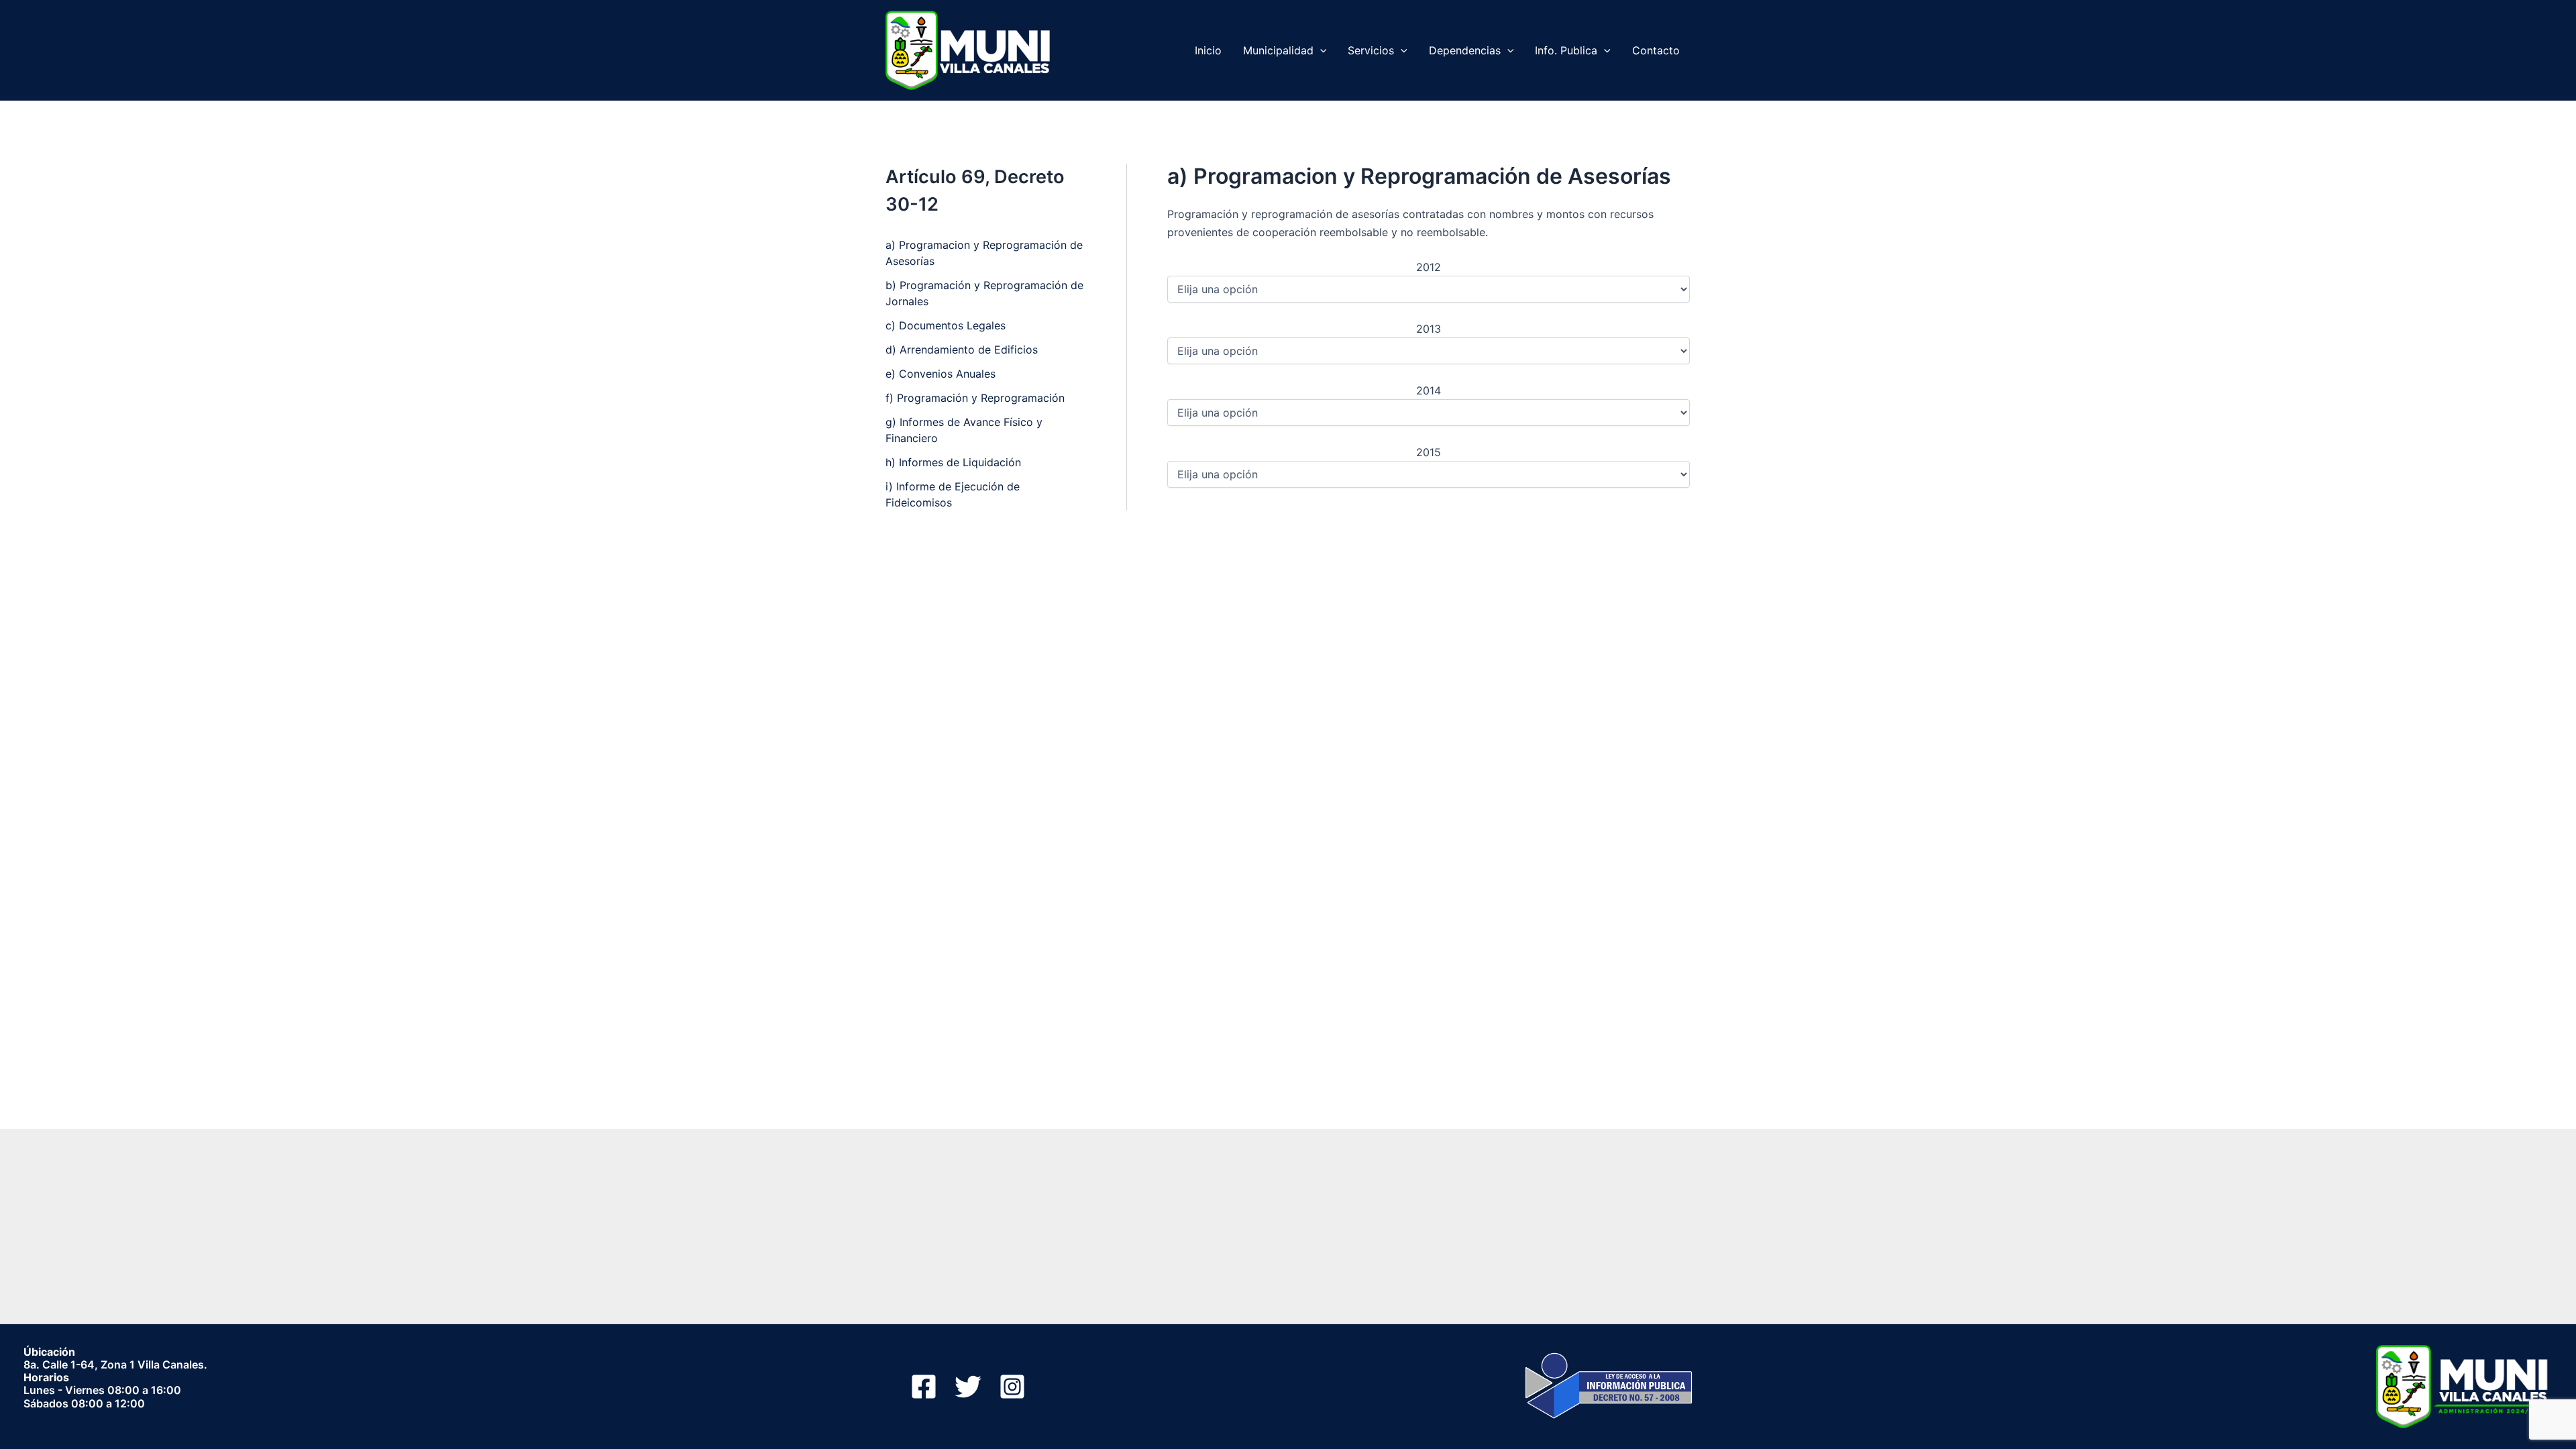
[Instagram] (1012, 1387)
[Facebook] (924, 1387)
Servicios (1371, 50)
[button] (1320, 50)
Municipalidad (1278, 50)
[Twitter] (968, 1387)
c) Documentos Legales (946, 325)
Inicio (1208, 50)
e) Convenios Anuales (941, 374)
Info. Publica (1566, 50)
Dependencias (1465, 50)
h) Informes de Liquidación (953, 462)
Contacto (1656, 50)
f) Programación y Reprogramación (975, 398)
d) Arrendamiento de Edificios (962, 350)
